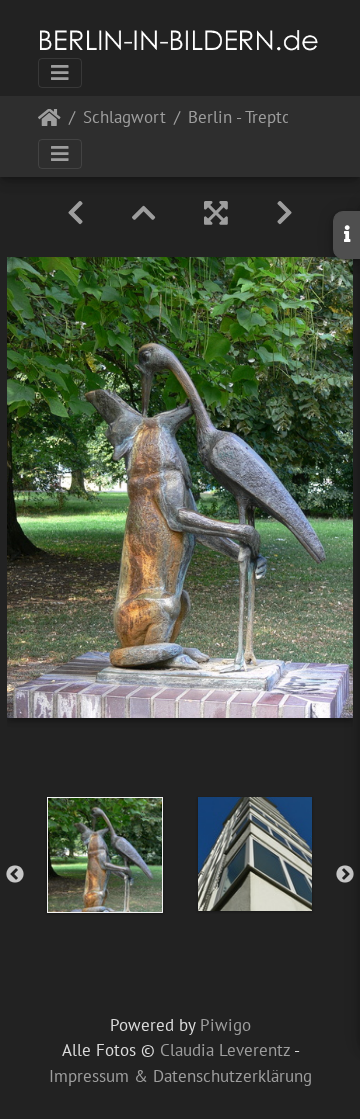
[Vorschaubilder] (144, 213)
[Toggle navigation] (60, 73)
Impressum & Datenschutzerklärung (180, 1076)
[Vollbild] (216, 213)
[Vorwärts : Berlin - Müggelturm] (284, 213)
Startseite (49, 121)
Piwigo (225, 1025)
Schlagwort (124, 118)
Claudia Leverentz (225, 1050)
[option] (105, 855)
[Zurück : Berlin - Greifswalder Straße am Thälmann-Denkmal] (75, 213)
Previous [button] (15, 875)
